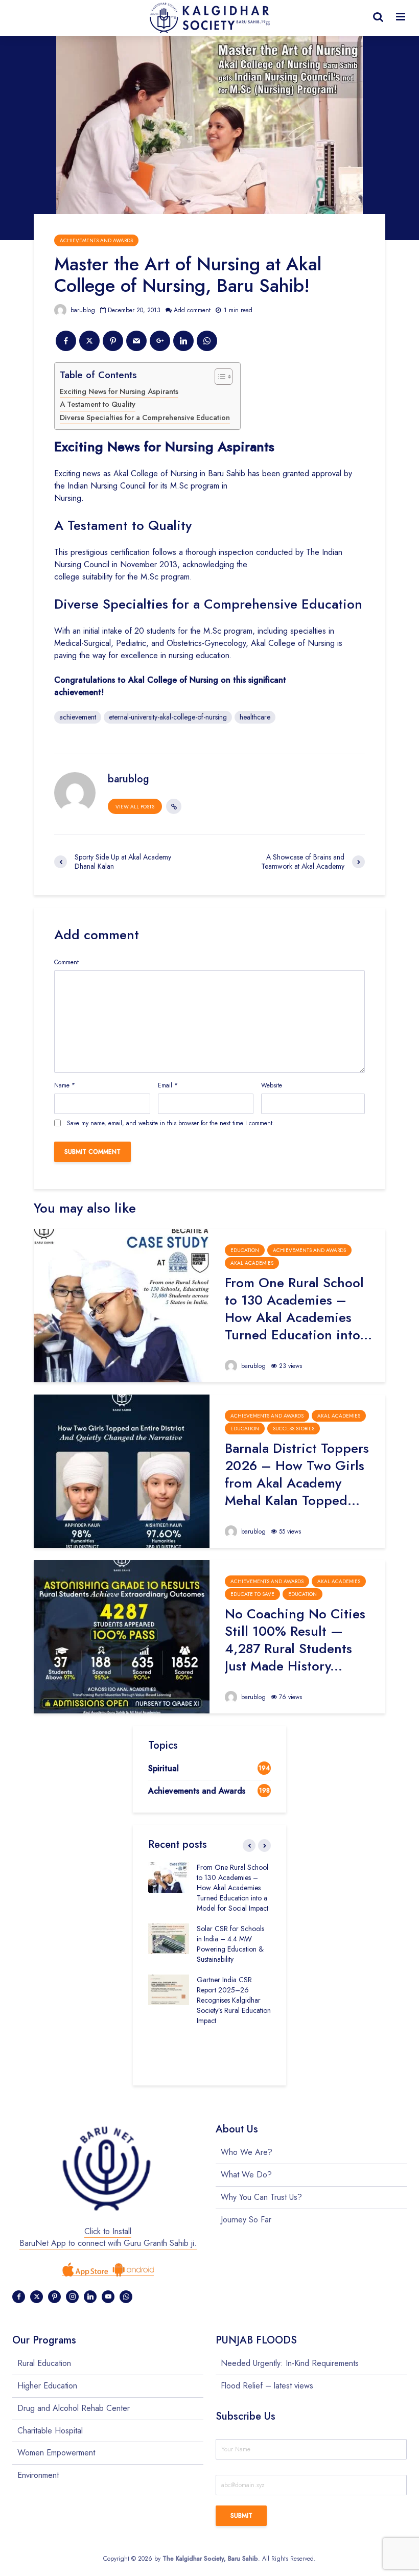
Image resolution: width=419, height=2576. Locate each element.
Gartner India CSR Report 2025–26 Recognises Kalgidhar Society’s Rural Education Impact (234, 2000)
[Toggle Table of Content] (218, 377)
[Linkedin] (90, 2297)
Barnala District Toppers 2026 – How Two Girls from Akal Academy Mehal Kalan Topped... (297, 1474)
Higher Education (47, 2386)
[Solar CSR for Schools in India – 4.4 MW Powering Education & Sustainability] (169, 1938)
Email (168, 1085)
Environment (38, 2475)
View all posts (135, 807)
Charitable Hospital (50, 2431)
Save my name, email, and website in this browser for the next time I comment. (171, 1123)
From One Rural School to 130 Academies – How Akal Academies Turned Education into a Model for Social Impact (232, 1888)
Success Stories (294, 1429)
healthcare (255, 717)
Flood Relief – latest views (267, 2386)
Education (245, 1250)
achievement (78, 717)
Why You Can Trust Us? (261, 2197)
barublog (82, 310)
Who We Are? (247, 2152)
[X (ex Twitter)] (37, 2297)
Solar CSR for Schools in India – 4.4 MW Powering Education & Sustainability (230, 1944)
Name (65, 1085)
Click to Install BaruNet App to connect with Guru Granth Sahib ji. (108, 2237)
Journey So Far (246, 2220)
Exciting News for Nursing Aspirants (119, 391)
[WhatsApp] (126, 2297)
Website (272, 1085)
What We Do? (246, 2175)
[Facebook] (19, 2297)
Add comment (192, 310)
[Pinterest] (54, 2297)
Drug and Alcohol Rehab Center (74, 2408)
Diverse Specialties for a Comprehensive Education (145, 417)
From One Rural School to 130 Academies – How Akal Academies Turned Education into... (298, 1309)
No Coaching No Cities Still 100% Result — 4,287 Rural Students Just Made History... (295, 1640)
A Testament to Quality (98, 404)
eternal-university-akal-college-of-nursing (168, 717)
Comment (66, 962)
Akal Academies (252, 1263)
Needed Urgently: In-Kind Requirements (290, 2363)
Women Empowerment (56, 2453)
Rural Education (44, 2363)
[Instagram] (72, 2297)
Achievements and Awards (96, 240)
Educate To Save (252, 1594)
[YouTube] (108, 2297)
